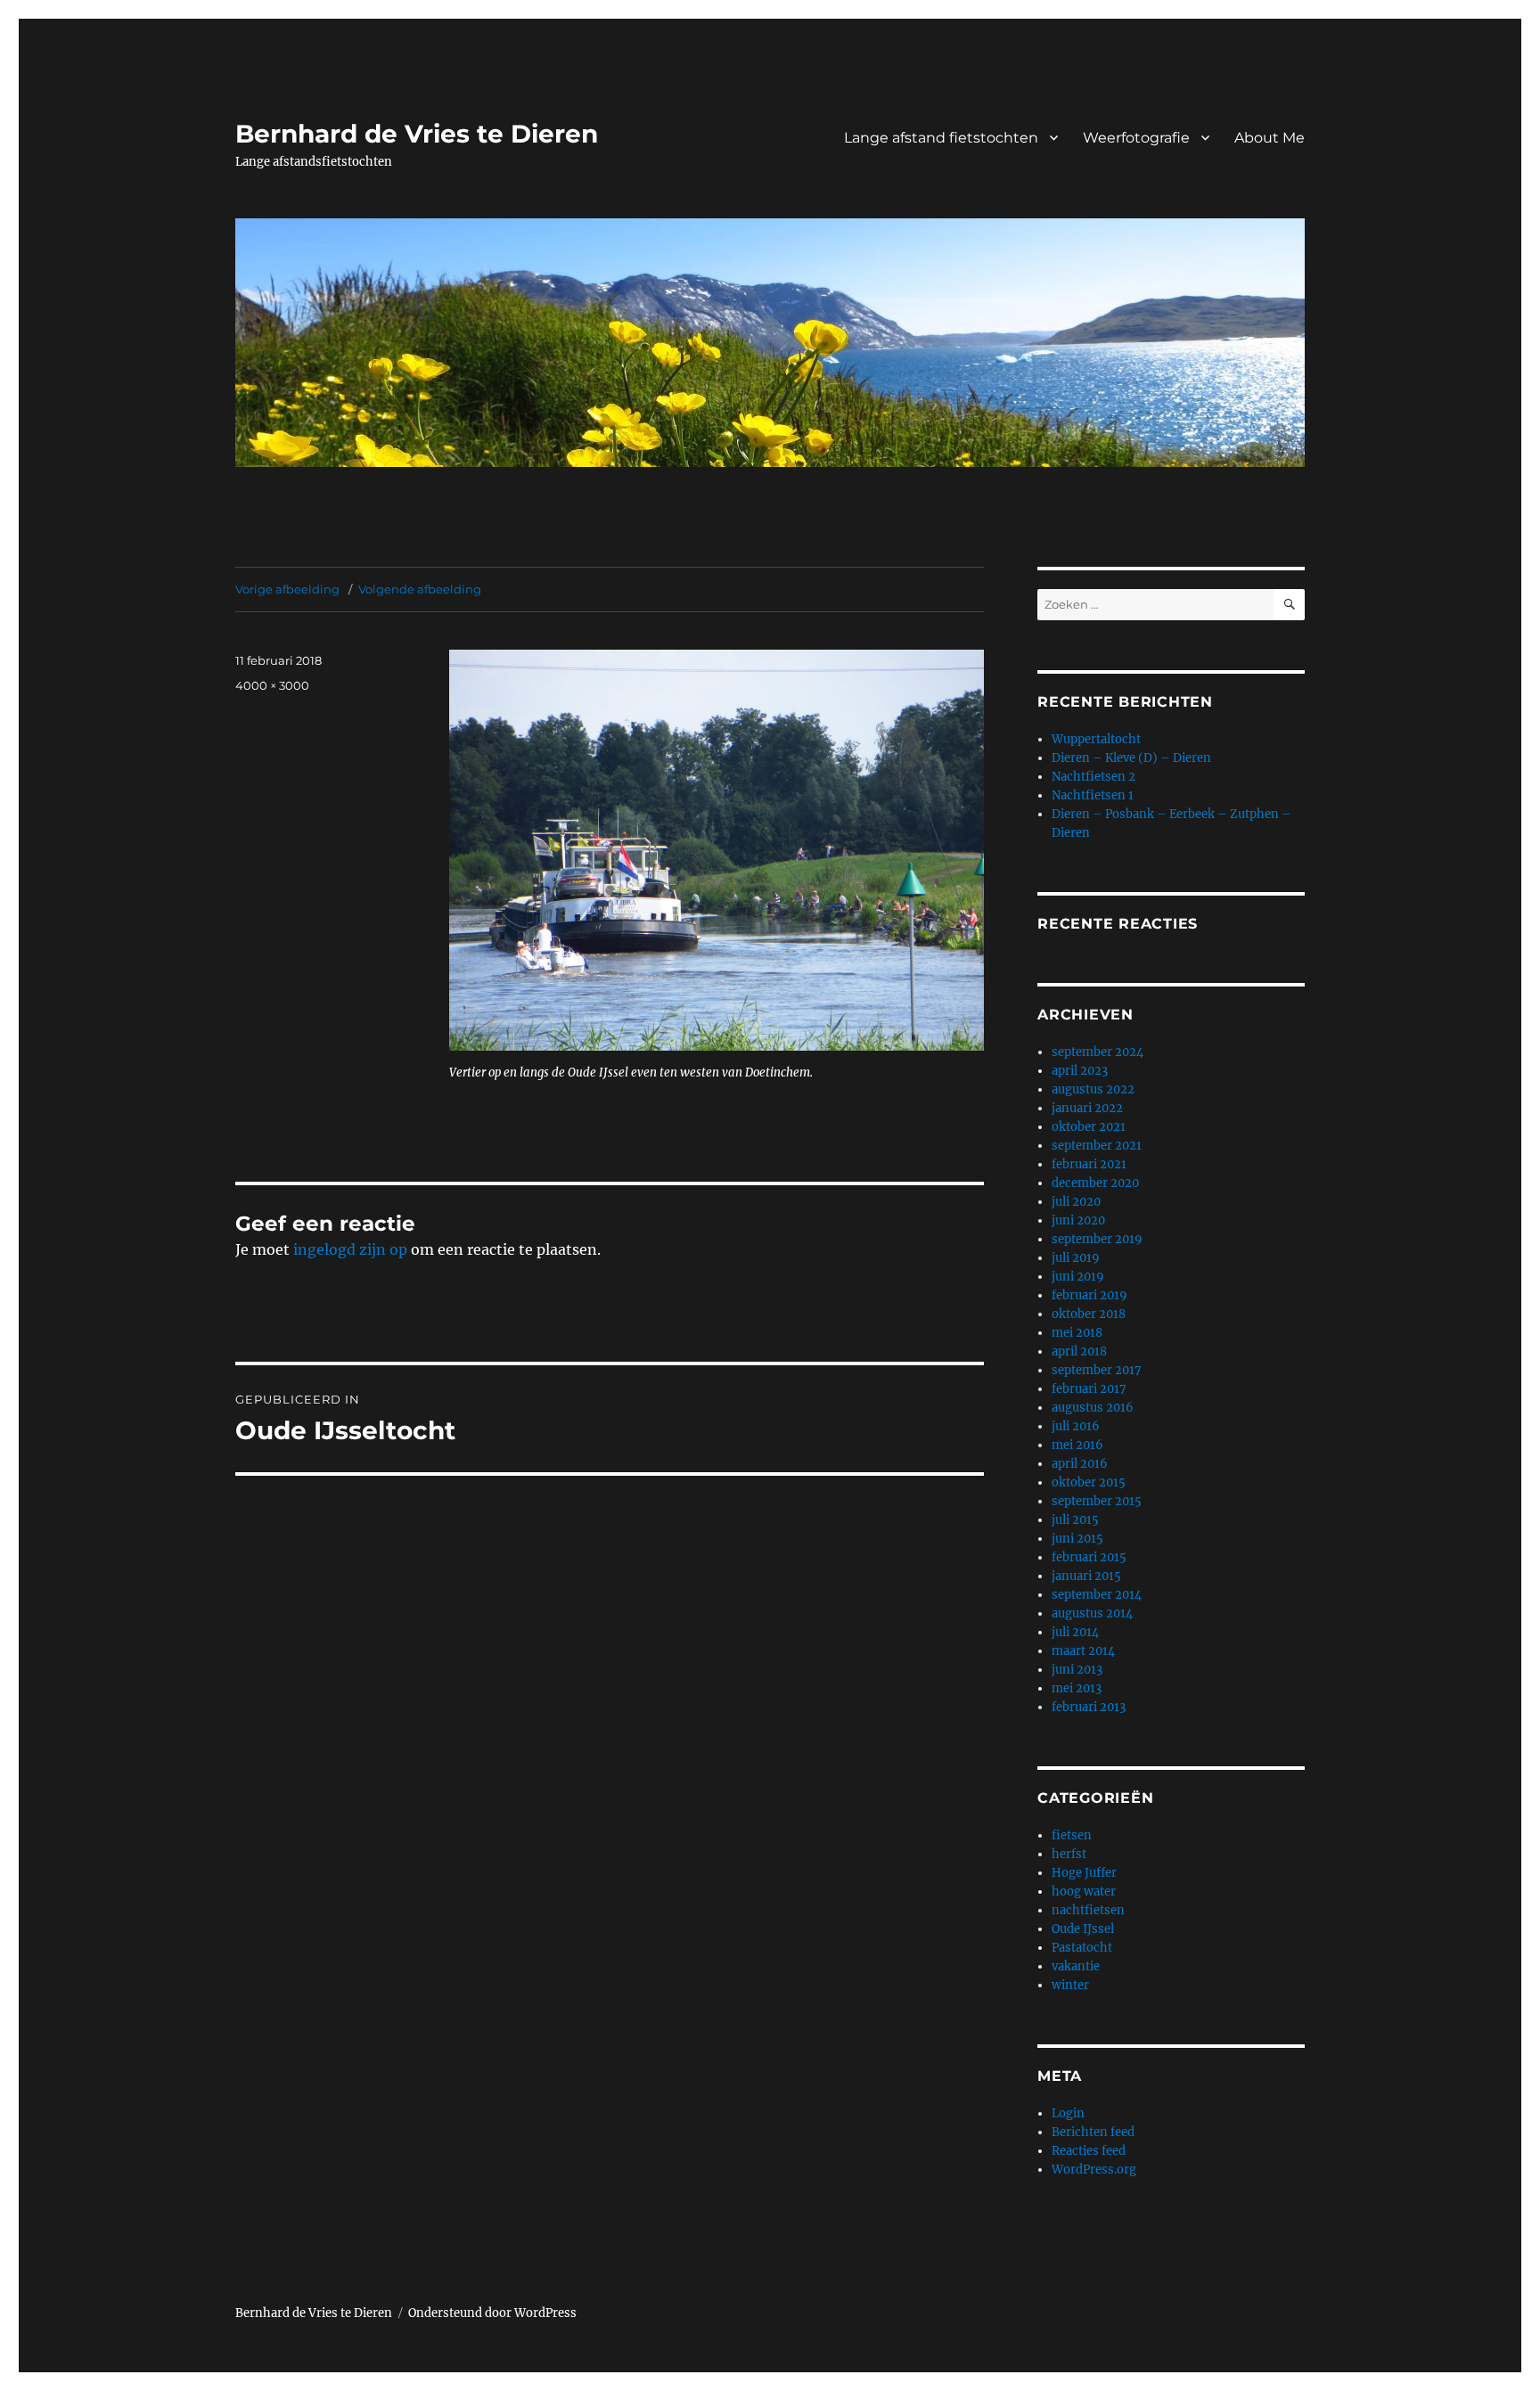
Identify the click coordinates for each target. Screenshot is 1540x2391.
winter (1070, 1985)
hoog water (1084, 1892)
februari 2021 (1089, 1164)
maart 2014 (1083, 1651)
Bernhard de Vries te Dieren (417, 134)
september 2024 (1098, 1052)
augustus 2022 (1093, 1089)
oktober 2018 (1089, 1314)
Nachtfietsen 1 (1093, 795)
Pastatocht (1082, 1948)
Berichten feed (1093, 2132)
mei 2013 (1077, 1688)
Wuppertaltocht (1096, 739)
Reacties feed (1089, 2151)
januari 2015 (1086, 1576)
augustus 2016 (1093, 1408)
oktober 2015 (1089, 1482)
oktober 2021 (1089, 1127)
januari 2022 (1087, 1108)
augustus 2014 (1092, 1613)
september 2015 (1097, 1501)
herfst (1069, 1854)
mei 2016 (1077, 1445)
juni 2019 (1078, 1277)
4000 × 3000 (272, 685)
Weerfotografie (1136, 138)
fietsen (1072, 1835)
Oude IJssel (1083, 1929)
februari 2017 (1089, 1389)
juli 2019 (1076, 1258)
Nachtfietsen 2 (1094, 777)
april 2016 (1080, 1464)
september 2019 (1097, 1239)
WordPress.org (1094, 2170)
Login (1068, 2113)
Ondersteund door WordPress (492, 2313)
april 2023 (1080, 1071)
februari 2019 (1089, 1295)
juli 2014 (1075, 1632)
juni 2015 (1077, 1539)
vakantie (1076, 1966)
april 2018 (1079, 1351)
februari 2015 (1089, 1557)
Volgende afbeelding (420, 589)
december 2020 (1095, 1183)
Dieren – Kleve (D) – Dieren (1131, 758)
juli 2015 (1075, 1520)
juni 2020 (1078, 1220)
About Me (1270, 138)
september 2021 (1097, 1146)
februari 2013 (1089, 1707)
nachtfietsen (1088, 1910)
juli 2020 (1076, 1202)
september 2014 (1097, 1595)
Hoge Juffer (1084, 1873)
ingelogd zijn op (350, 1249)
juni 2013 (1077, 1670)
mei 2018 (1077, 1333)
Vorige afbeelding (287, 589)
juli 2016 (1076, 1426)
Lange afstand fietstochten (941, 138)
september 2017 (1097, 1370)
